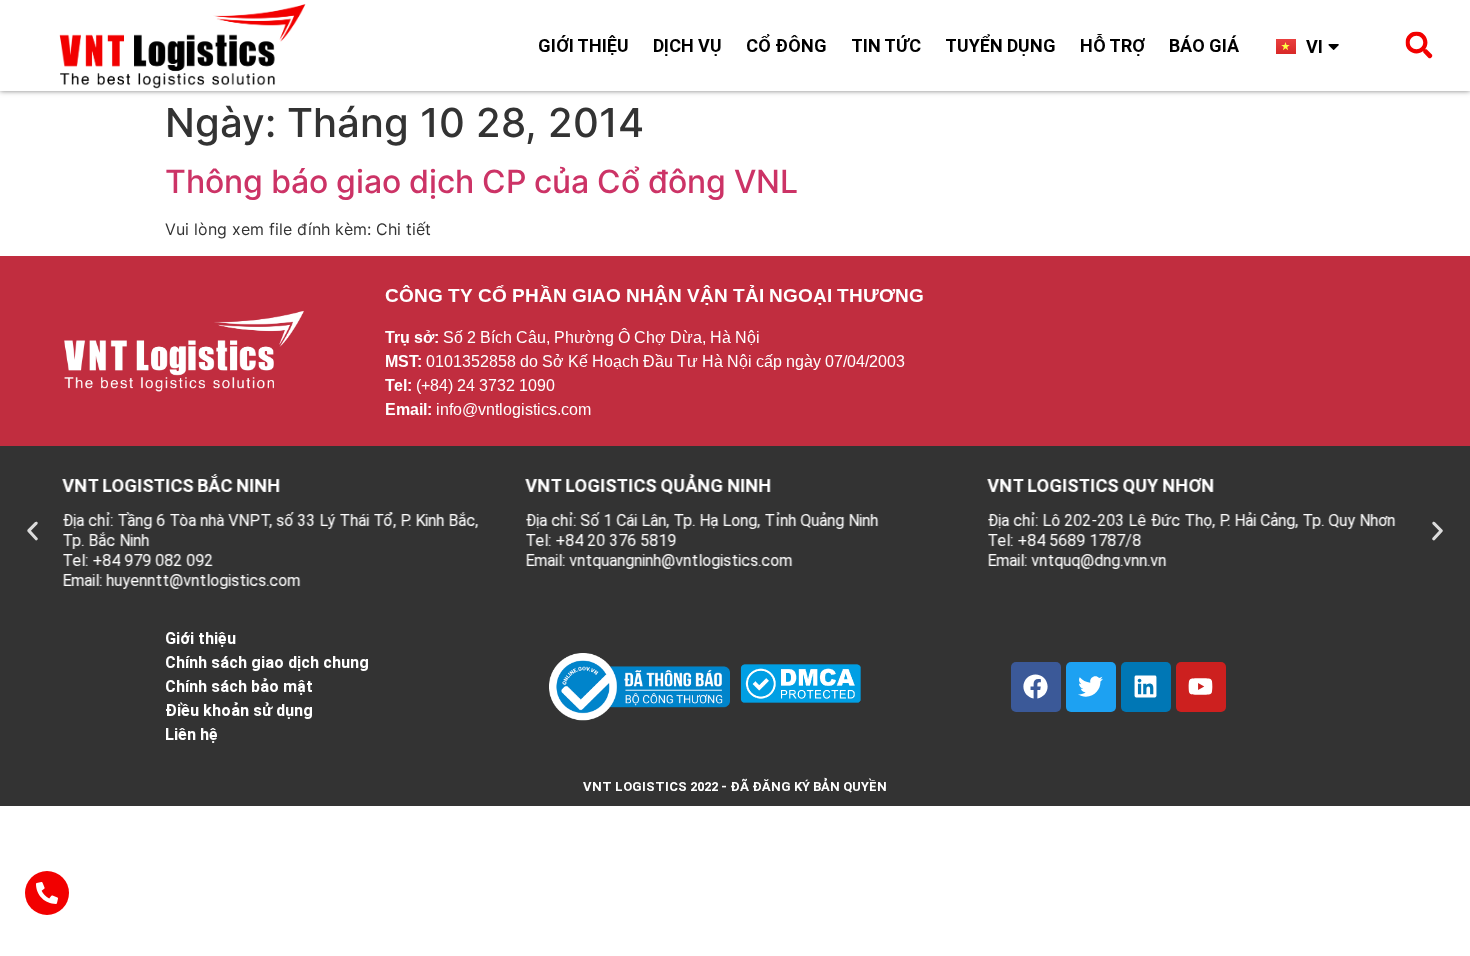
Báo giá (1204, 45)
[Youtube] (1201, 687)
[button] (1419, 45)
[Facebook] (1036, 687)
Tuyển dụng (1000, 45)
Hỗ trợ (1112, 45)
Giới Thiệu (583, 45)
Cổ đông (786, 45)
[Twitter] (1091, 687)
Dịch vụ (687, 45)
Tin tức (886, 45)
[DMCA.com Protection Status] (800, 697)
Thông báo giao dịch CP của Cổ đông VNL (481, 181)
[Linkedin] (1146, 687)
